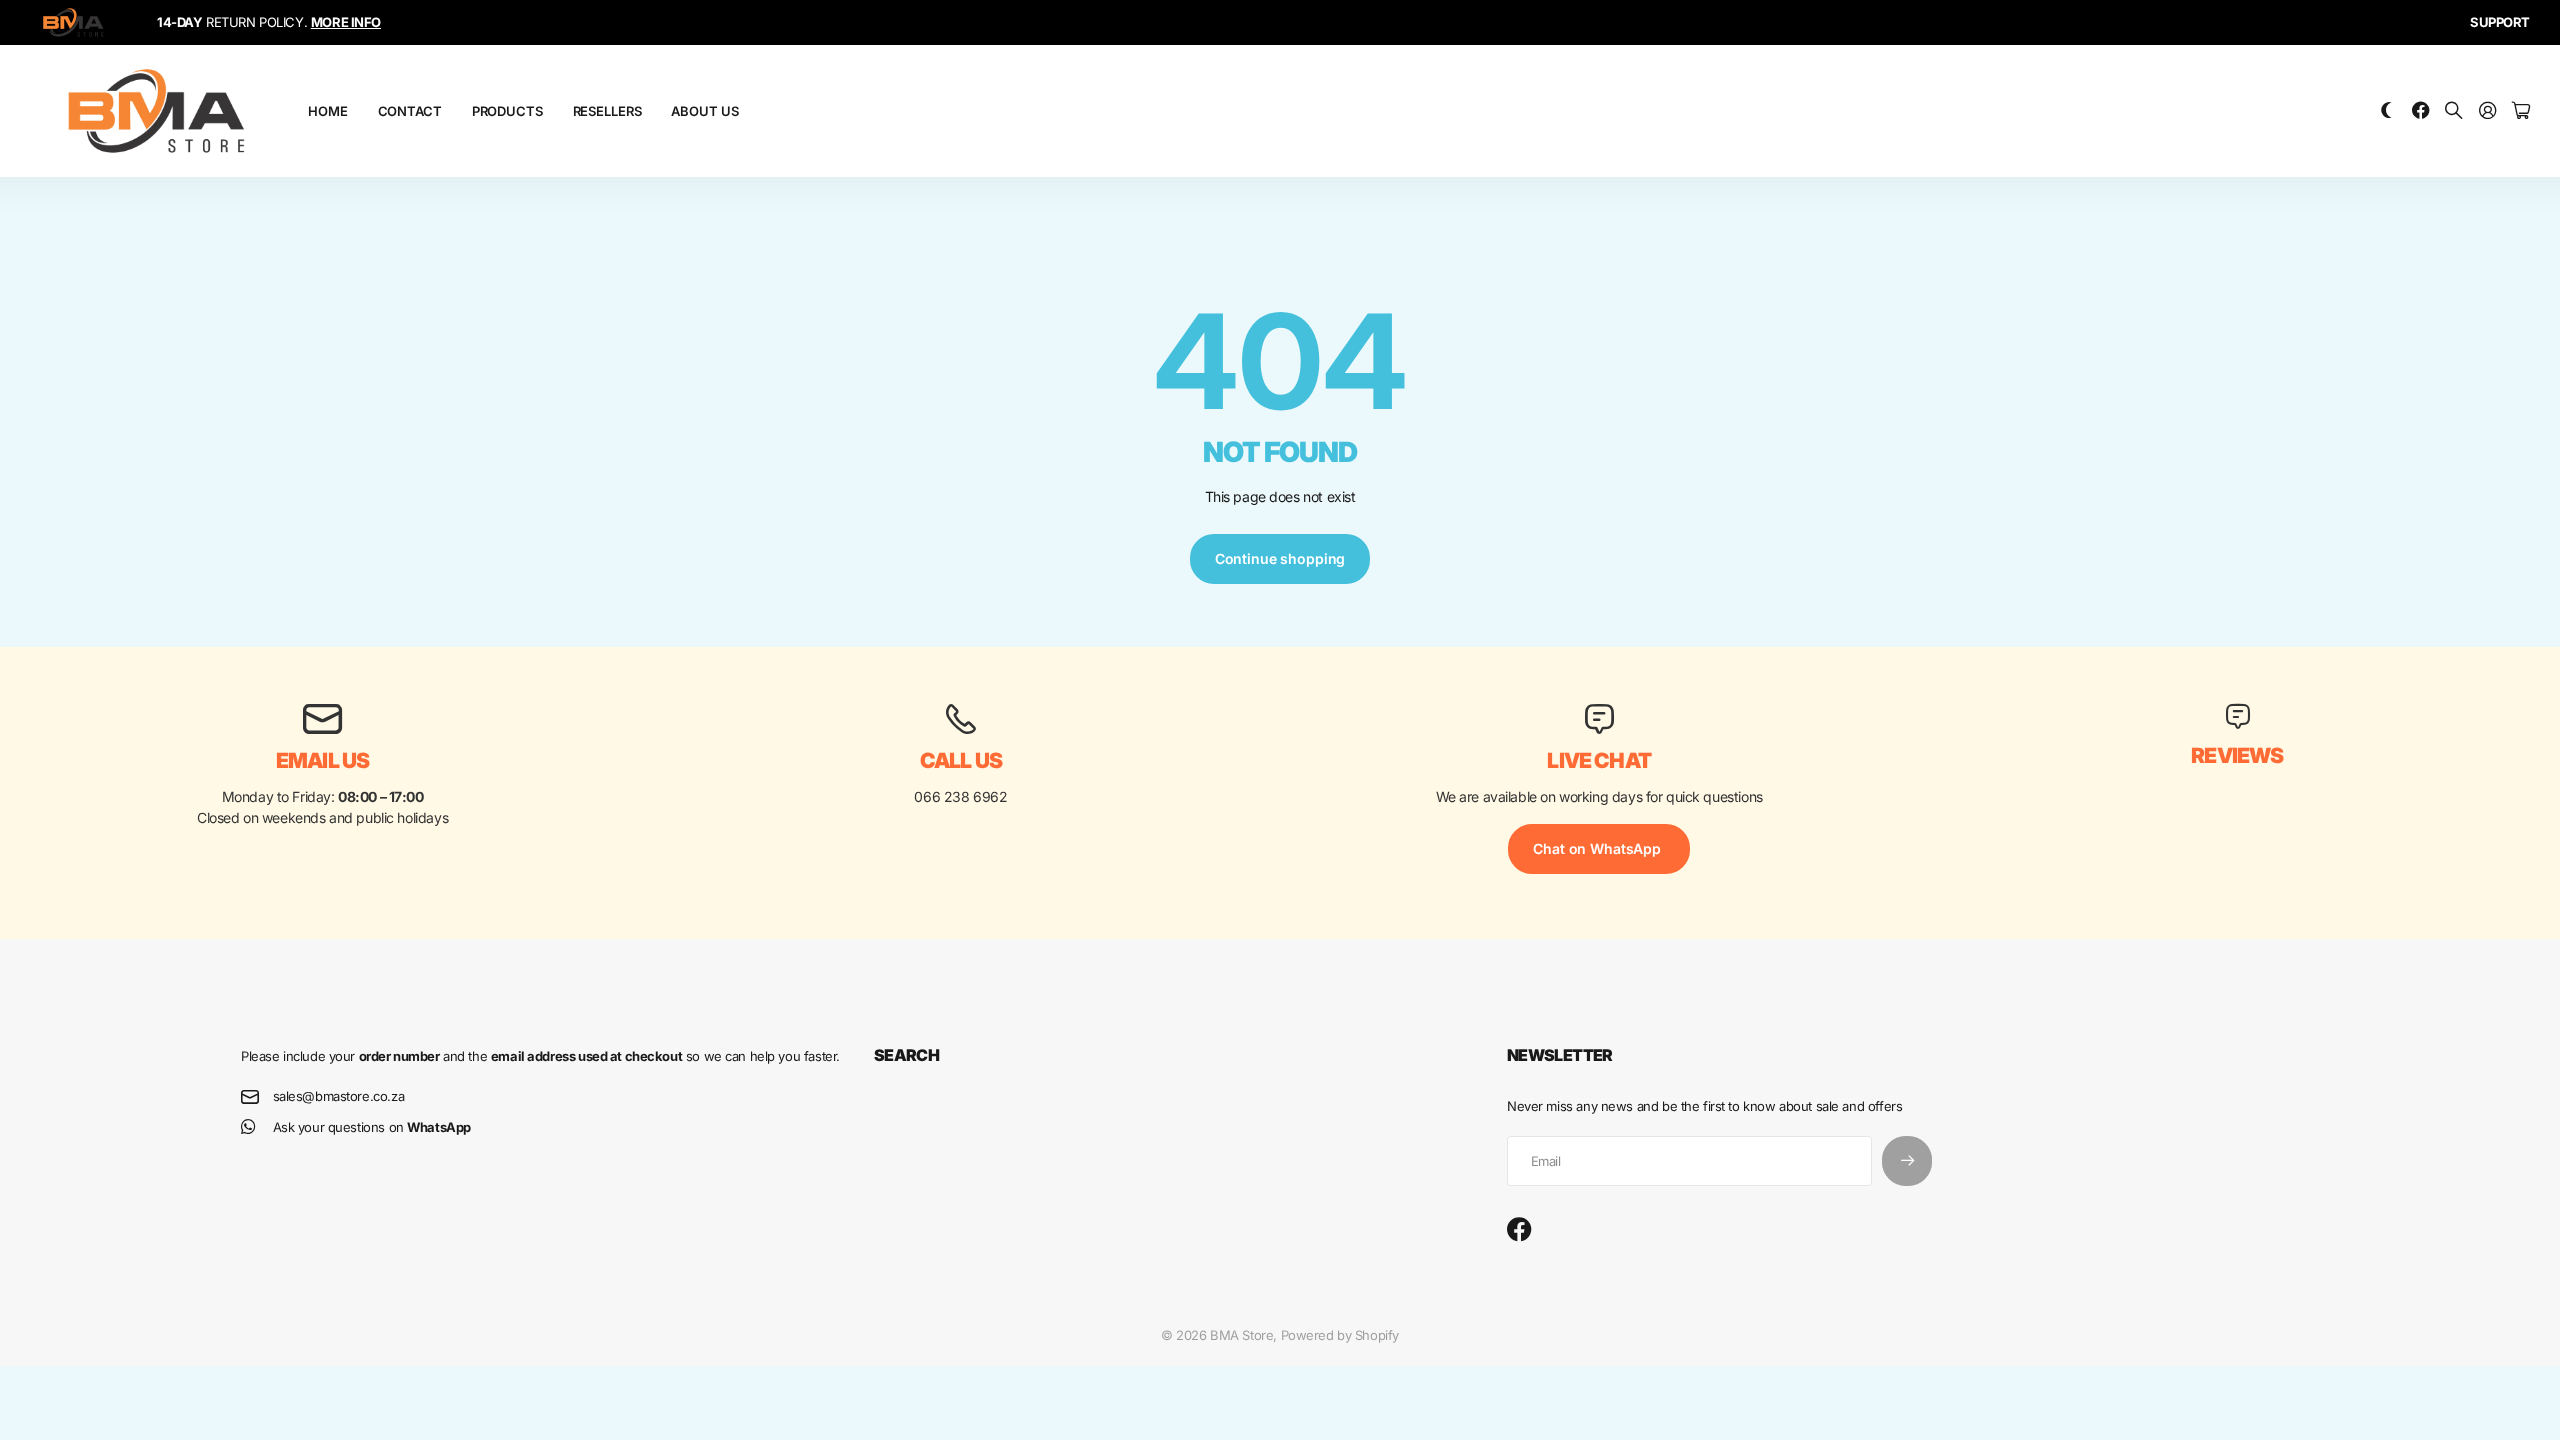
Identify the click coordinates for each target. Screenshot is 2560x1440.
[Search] (2454, 111)
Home (327, 111)
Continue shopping (1280, 558)
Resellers (607, 111)
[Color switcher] (2387, 111)
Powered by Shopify (1340, 1335)
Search (906, 1055)
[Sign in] (2488, 111)
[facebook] (1519, 1230)
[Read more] (2421, 111)
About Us (704, 111)
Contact (410, 111)
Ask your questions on (372, 1127)
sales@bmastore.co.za (339, 1096)
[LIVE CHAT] (1599, 719)
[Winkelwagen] (2521, 111)
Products (507, 111)
